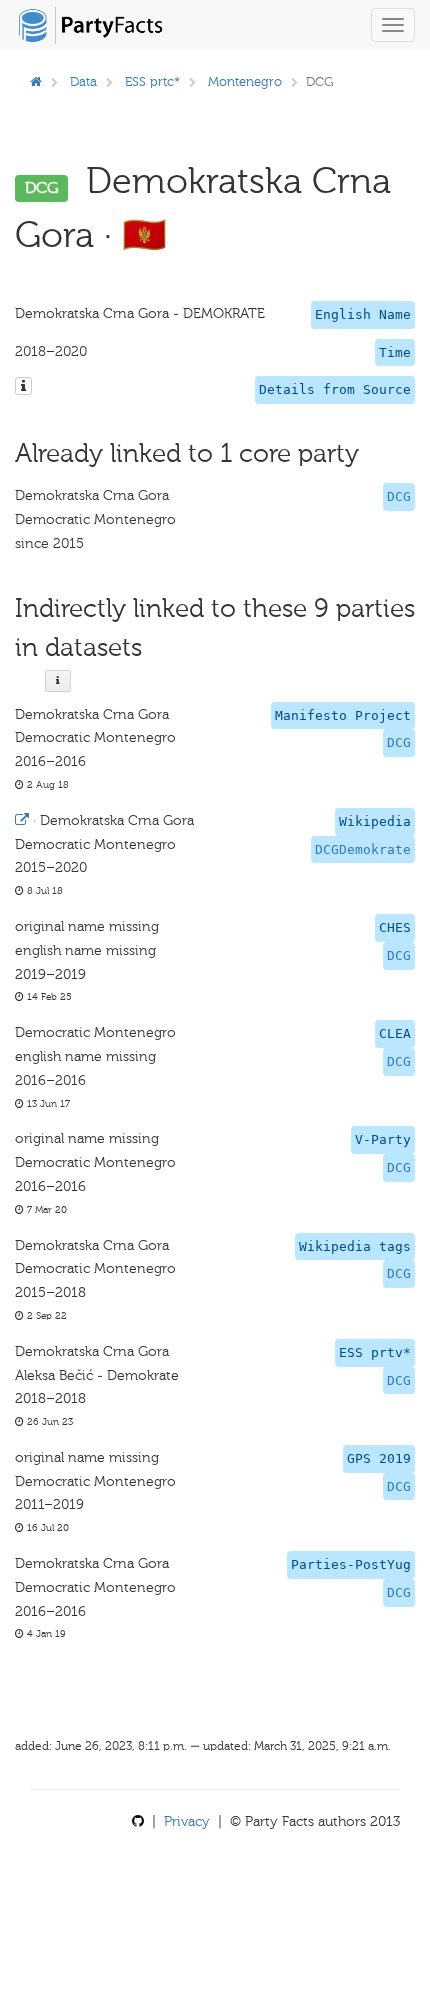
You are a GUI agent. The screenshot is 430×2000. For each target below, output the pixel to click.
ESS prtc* (152, 81)
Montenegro (245, 81)
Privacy (187, 1821)
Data (83, 81)
